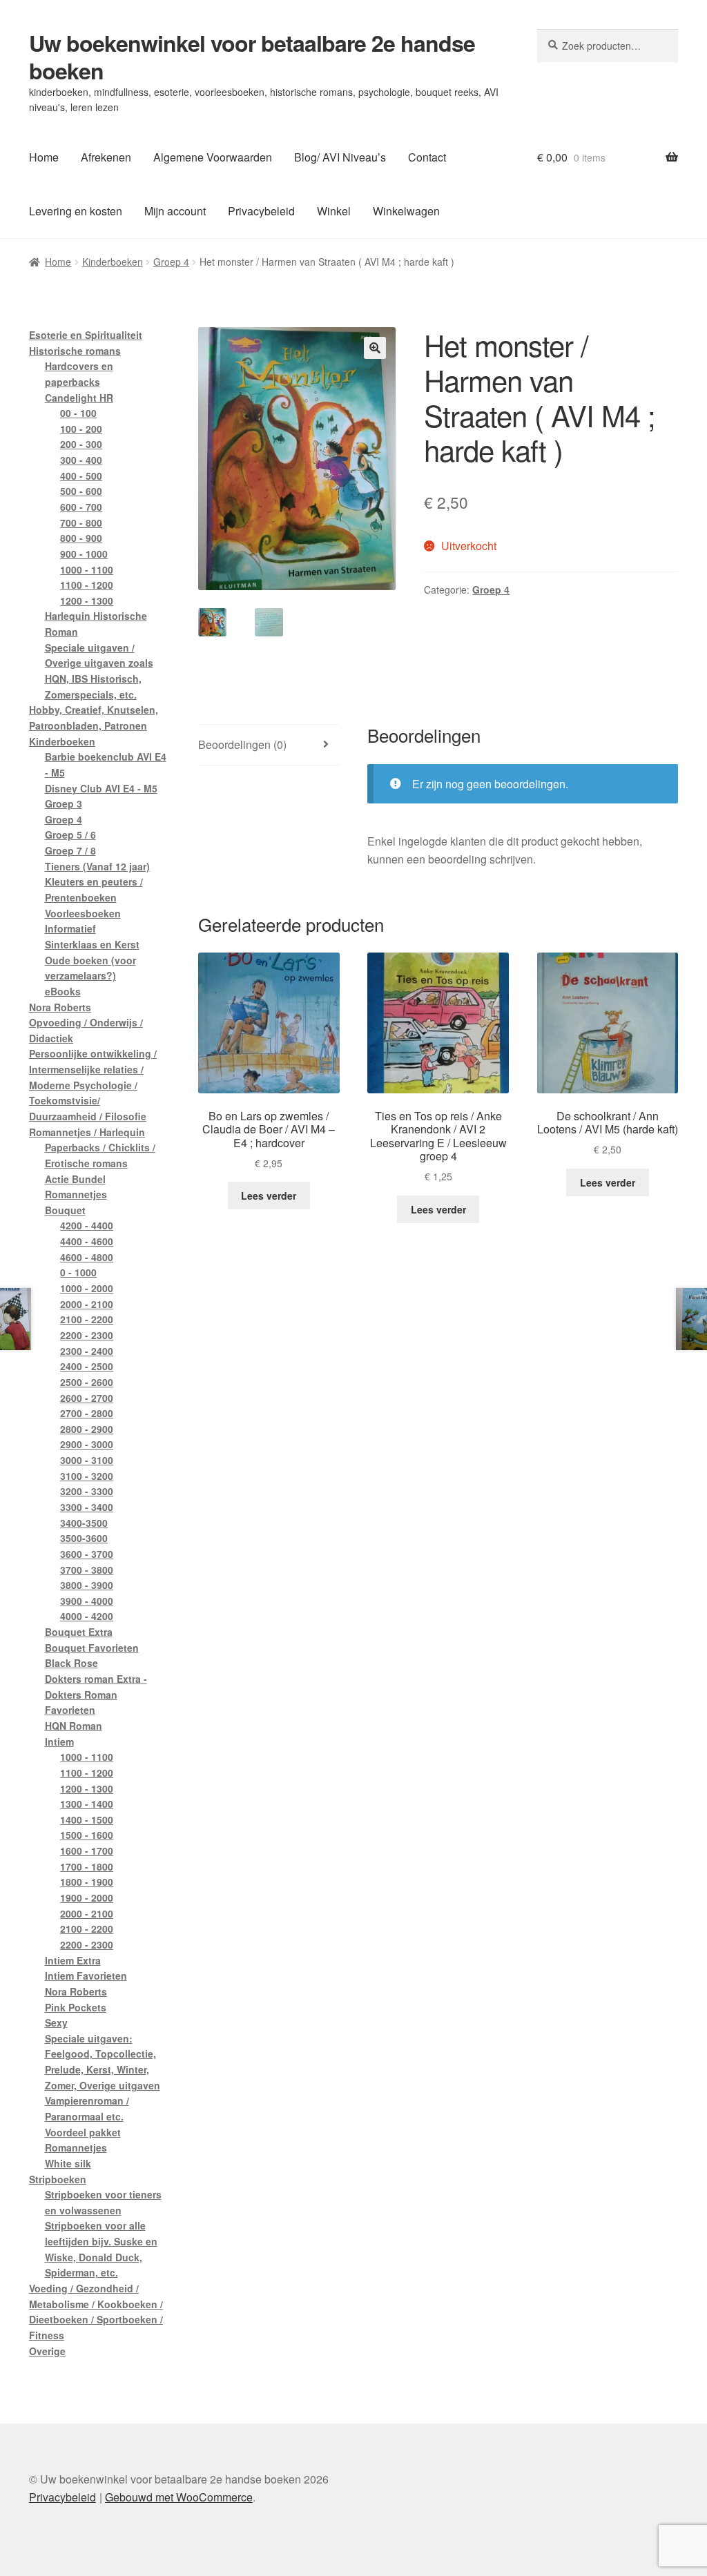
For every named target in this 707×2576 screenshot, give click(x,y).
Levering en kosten (76, 211)
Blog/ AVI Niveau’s (340, 157)
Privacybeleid (261, 211)
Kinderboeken (113, 262)
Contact (427, 157)
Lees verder (269, 1196)
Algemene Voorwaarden (213, 157)
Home (44, 157)
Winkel (334, 211)
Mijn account (175, 211)
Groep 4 (171, 262)
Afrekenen (106, 157)
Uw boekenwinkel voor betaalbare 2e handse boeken (252, 57)
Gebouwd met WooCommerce (179, 2497)
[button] (375, 348)
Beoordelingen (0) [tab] (242, 744)
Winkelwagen (406, 211)
